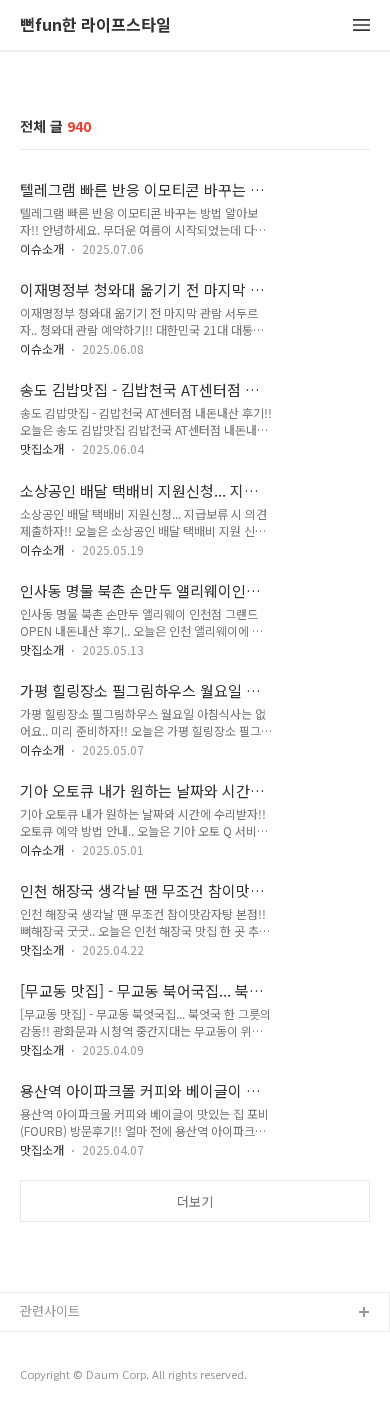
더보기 (195, 1201)
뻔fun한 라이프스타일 (95, 25)
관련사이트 (50, 1310)
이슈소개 (42, 248)
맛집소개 (42, 448)
